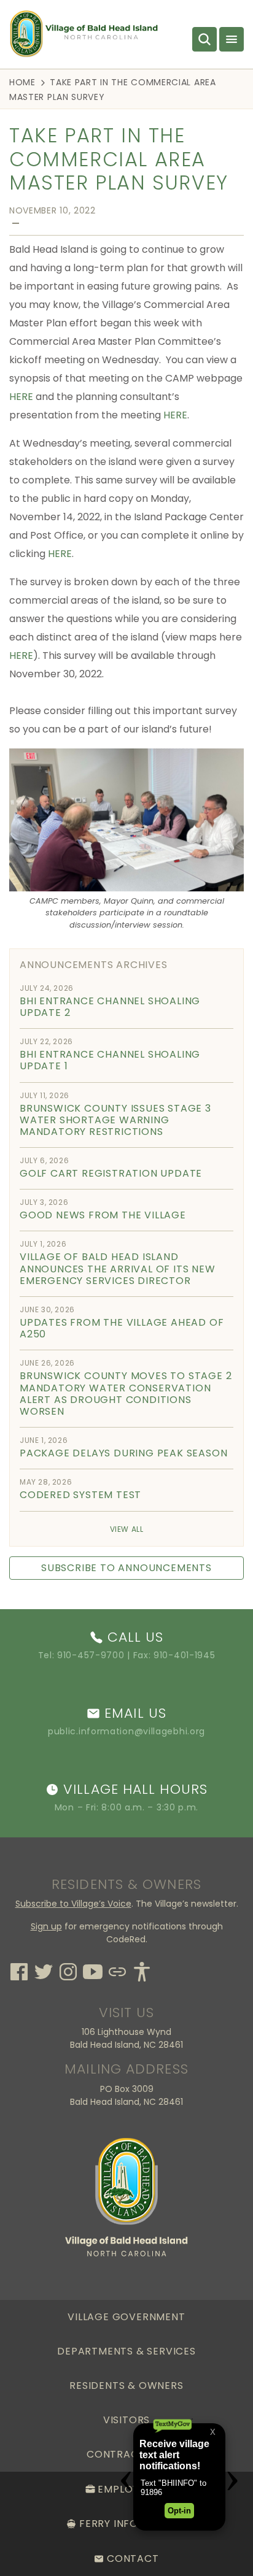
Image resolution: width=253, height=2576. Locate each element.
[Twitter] (44, 1970)
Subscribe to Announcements (126, 1568)
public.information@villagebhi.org (126, 1731)
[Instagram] (68, 1970)
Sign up (46, 1926)
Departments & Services (126, 2351)
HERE (21, 397)
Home (22, 82)
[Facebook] (19, 1970)
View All (127, 1529)
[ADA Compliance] (142, 1970)
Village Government (126, 2317)
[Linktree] (117, 1970)
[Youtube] (93, 1970)
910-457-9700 (91, 1655)
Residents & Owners (126, 2386)
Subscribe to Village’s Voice (73, 1904)
